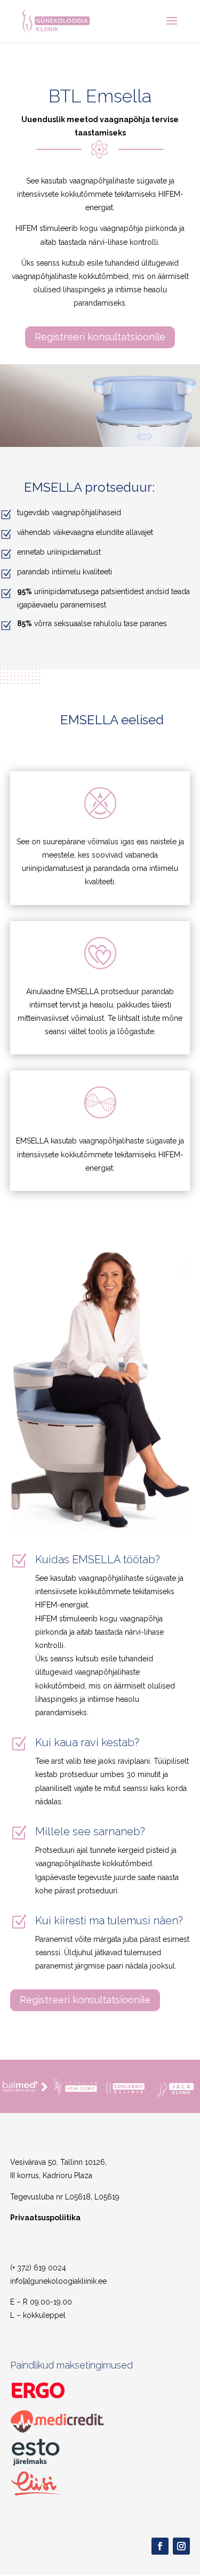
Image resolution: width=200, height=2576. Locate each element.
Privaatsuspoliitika (45, 2218)
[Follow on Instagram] (181, 2546)
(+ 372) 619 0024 (38, 2268)
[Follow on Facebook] (160, 2546)
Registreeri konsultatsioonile (100, 337)
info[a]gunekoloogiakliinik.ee (58, 2281)
